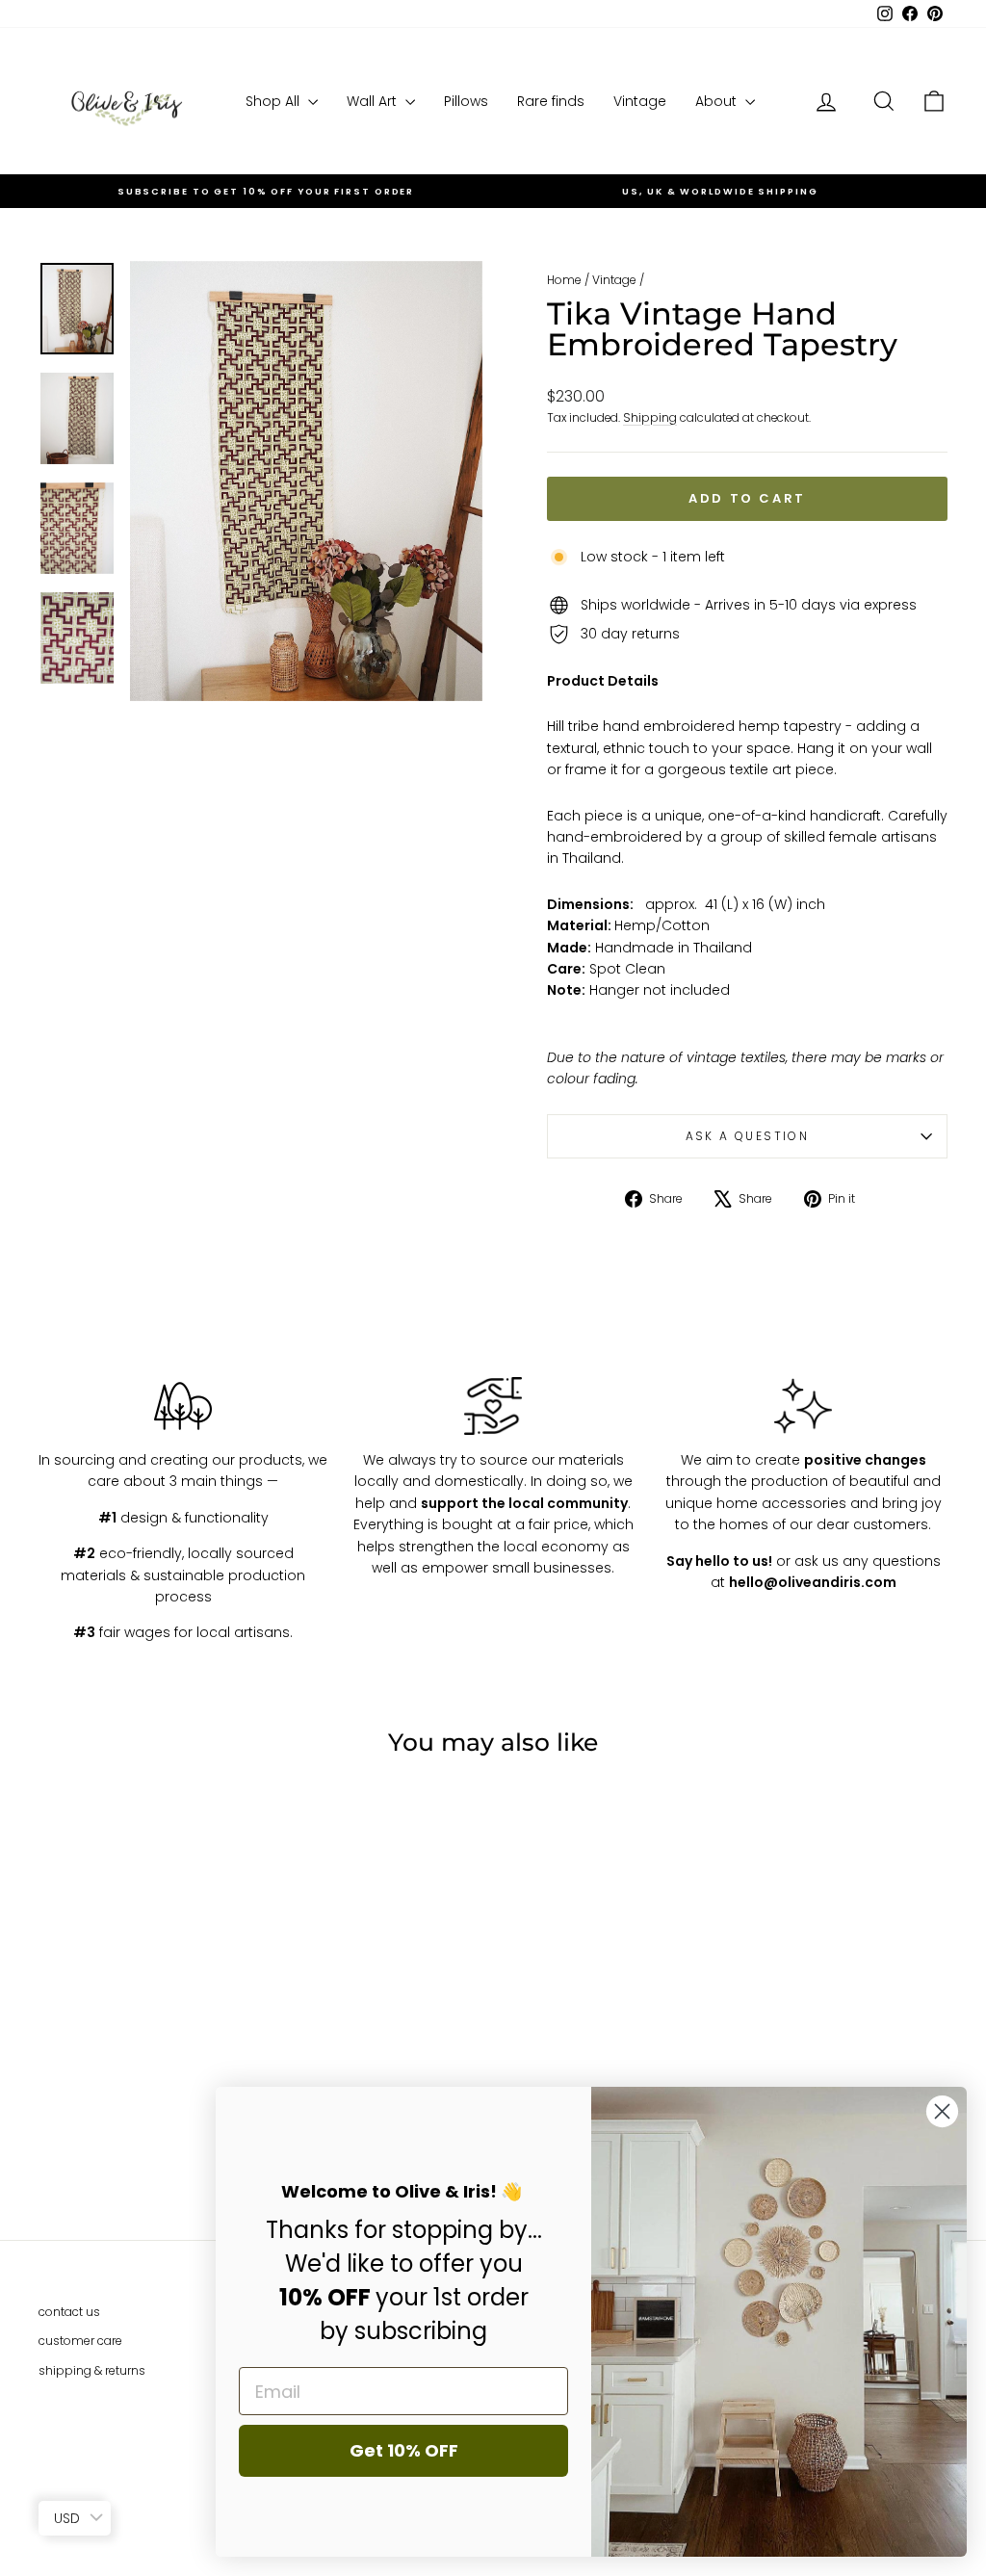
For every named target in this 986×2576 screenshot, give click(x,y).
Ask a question (748, 1136)
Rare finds (551, 101)
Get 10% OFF (404, 2450)
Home (564, 280)
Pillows (466, 101)
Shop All (274, 101)
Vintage (640, 101)
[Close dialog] (942, 2111)
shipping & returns (92, 2370)
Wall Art (374, 101)
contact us (69, 2312)
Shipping (650, 418)
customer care (80, 2341)
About (718, 101)
